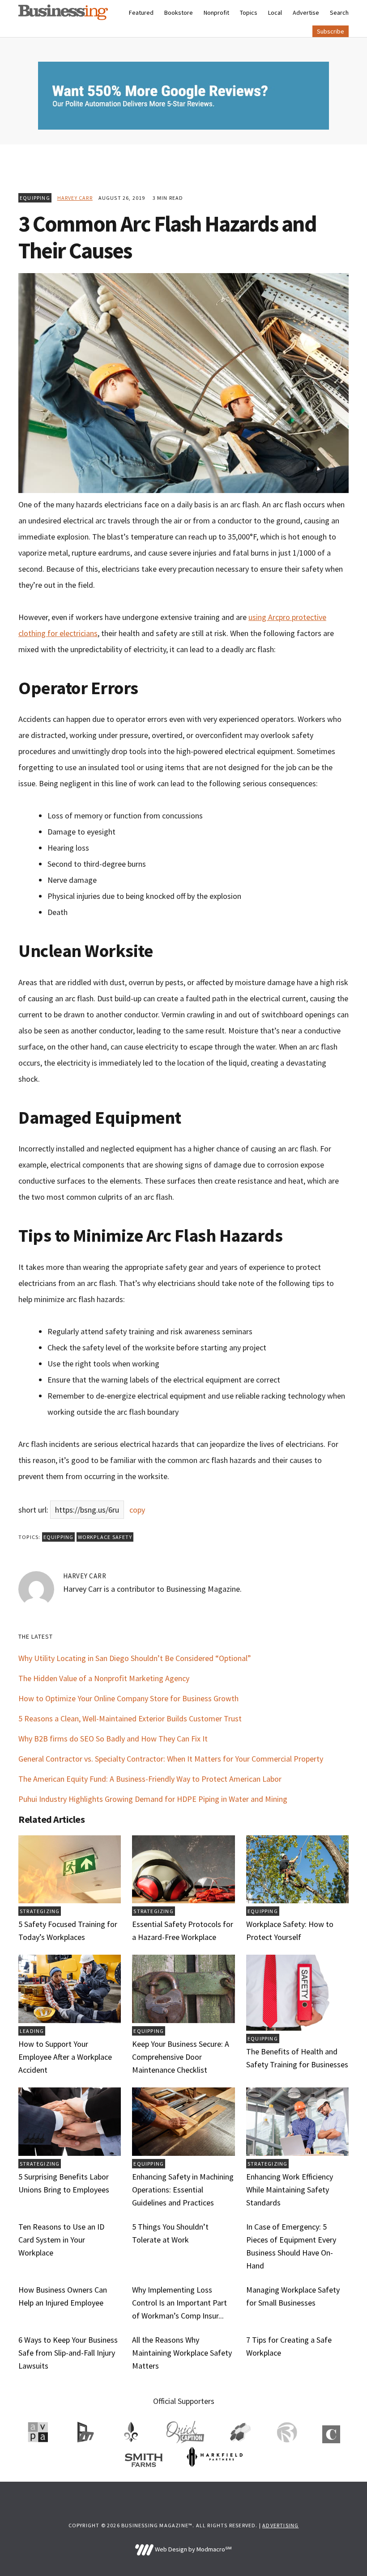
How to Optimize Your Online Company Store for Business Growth (128, 1698)
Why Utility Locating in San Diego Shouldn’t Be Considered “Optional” (135, 1658)
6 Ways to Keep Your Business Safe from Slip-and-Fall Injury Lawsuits (68, 2353)
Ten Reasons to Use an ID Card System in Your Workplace (61, 2240)
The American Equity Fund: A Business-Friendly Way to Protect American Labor (150, 1779)
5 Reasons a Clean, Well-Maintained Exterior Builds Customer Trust (130, 1718)
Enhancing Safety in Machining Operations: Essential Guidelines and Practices (183, 2190)
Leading (32, 2031)
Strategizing (40, 1911)
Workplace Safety (105, 1537)
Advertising (280, 2525)
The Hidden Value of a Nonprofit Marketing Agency (104, 1678)
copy (137, 1510)
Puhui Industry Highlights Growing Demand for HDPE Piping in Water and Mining (153, 1799)
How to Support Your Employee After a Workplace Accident (65, 2057)
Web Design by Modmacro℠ (192, 2549)
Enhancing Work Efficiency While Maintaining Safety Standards (290, 2190)
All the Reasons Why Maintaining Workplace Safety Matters (182, 2353)
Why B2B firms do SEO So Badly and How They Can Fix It (113, 1739)
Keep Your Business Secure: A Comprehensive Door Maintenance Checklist (181, 2057)
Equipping (35, 198)
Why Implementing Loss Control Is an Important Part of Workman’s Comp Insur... (179, 2303)
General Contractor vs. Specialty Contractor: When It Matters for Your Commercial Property (171, 1759)
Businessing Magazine (63, 12)
